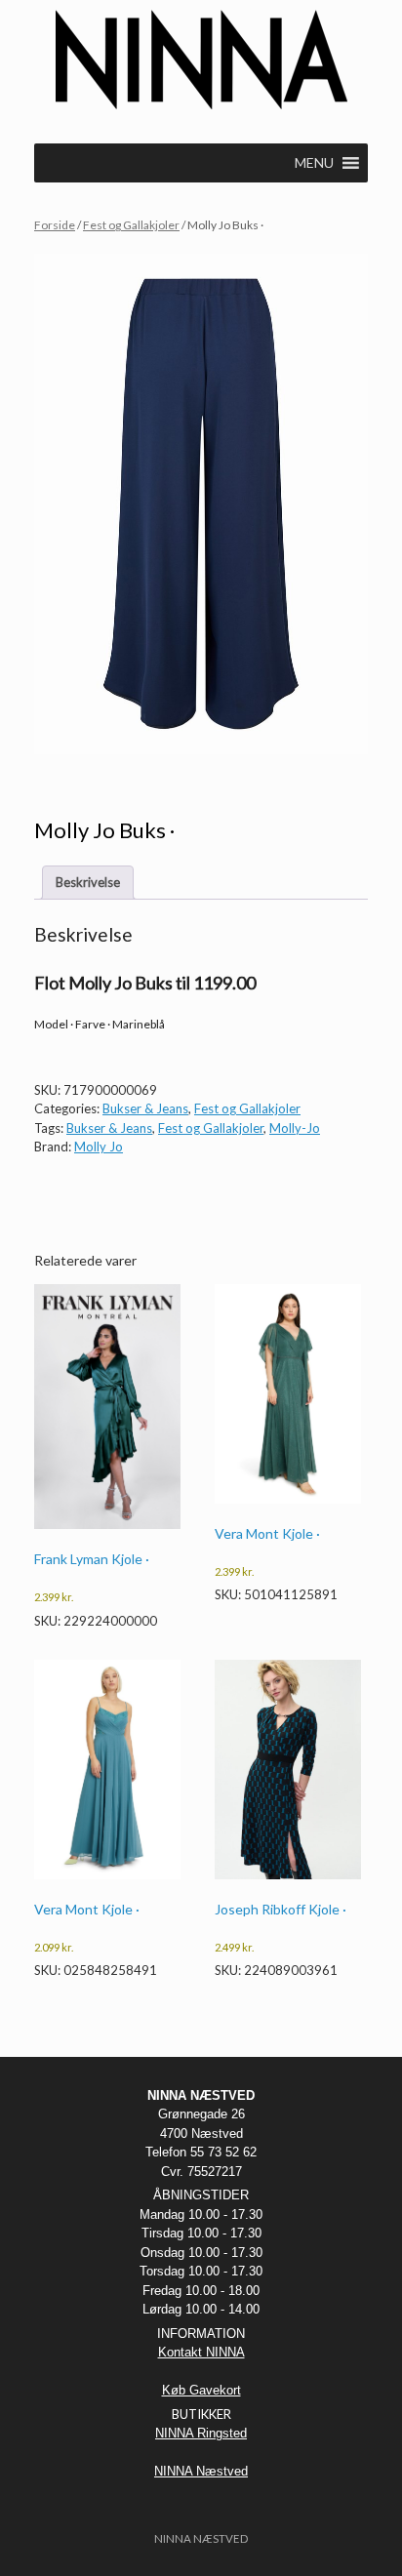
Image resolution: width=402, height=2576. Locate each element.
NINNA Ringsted (201, 2433)
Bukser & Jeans (145, 1108)
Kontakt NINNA (201, 2352)
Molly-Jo (295, 1128)
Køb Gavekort (201, 2390)
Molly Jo (99, 1147)
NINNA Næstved (201, 2471)
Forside (55, 225)
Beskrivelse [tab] (88, 882)
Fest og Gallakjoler (131, 225)
